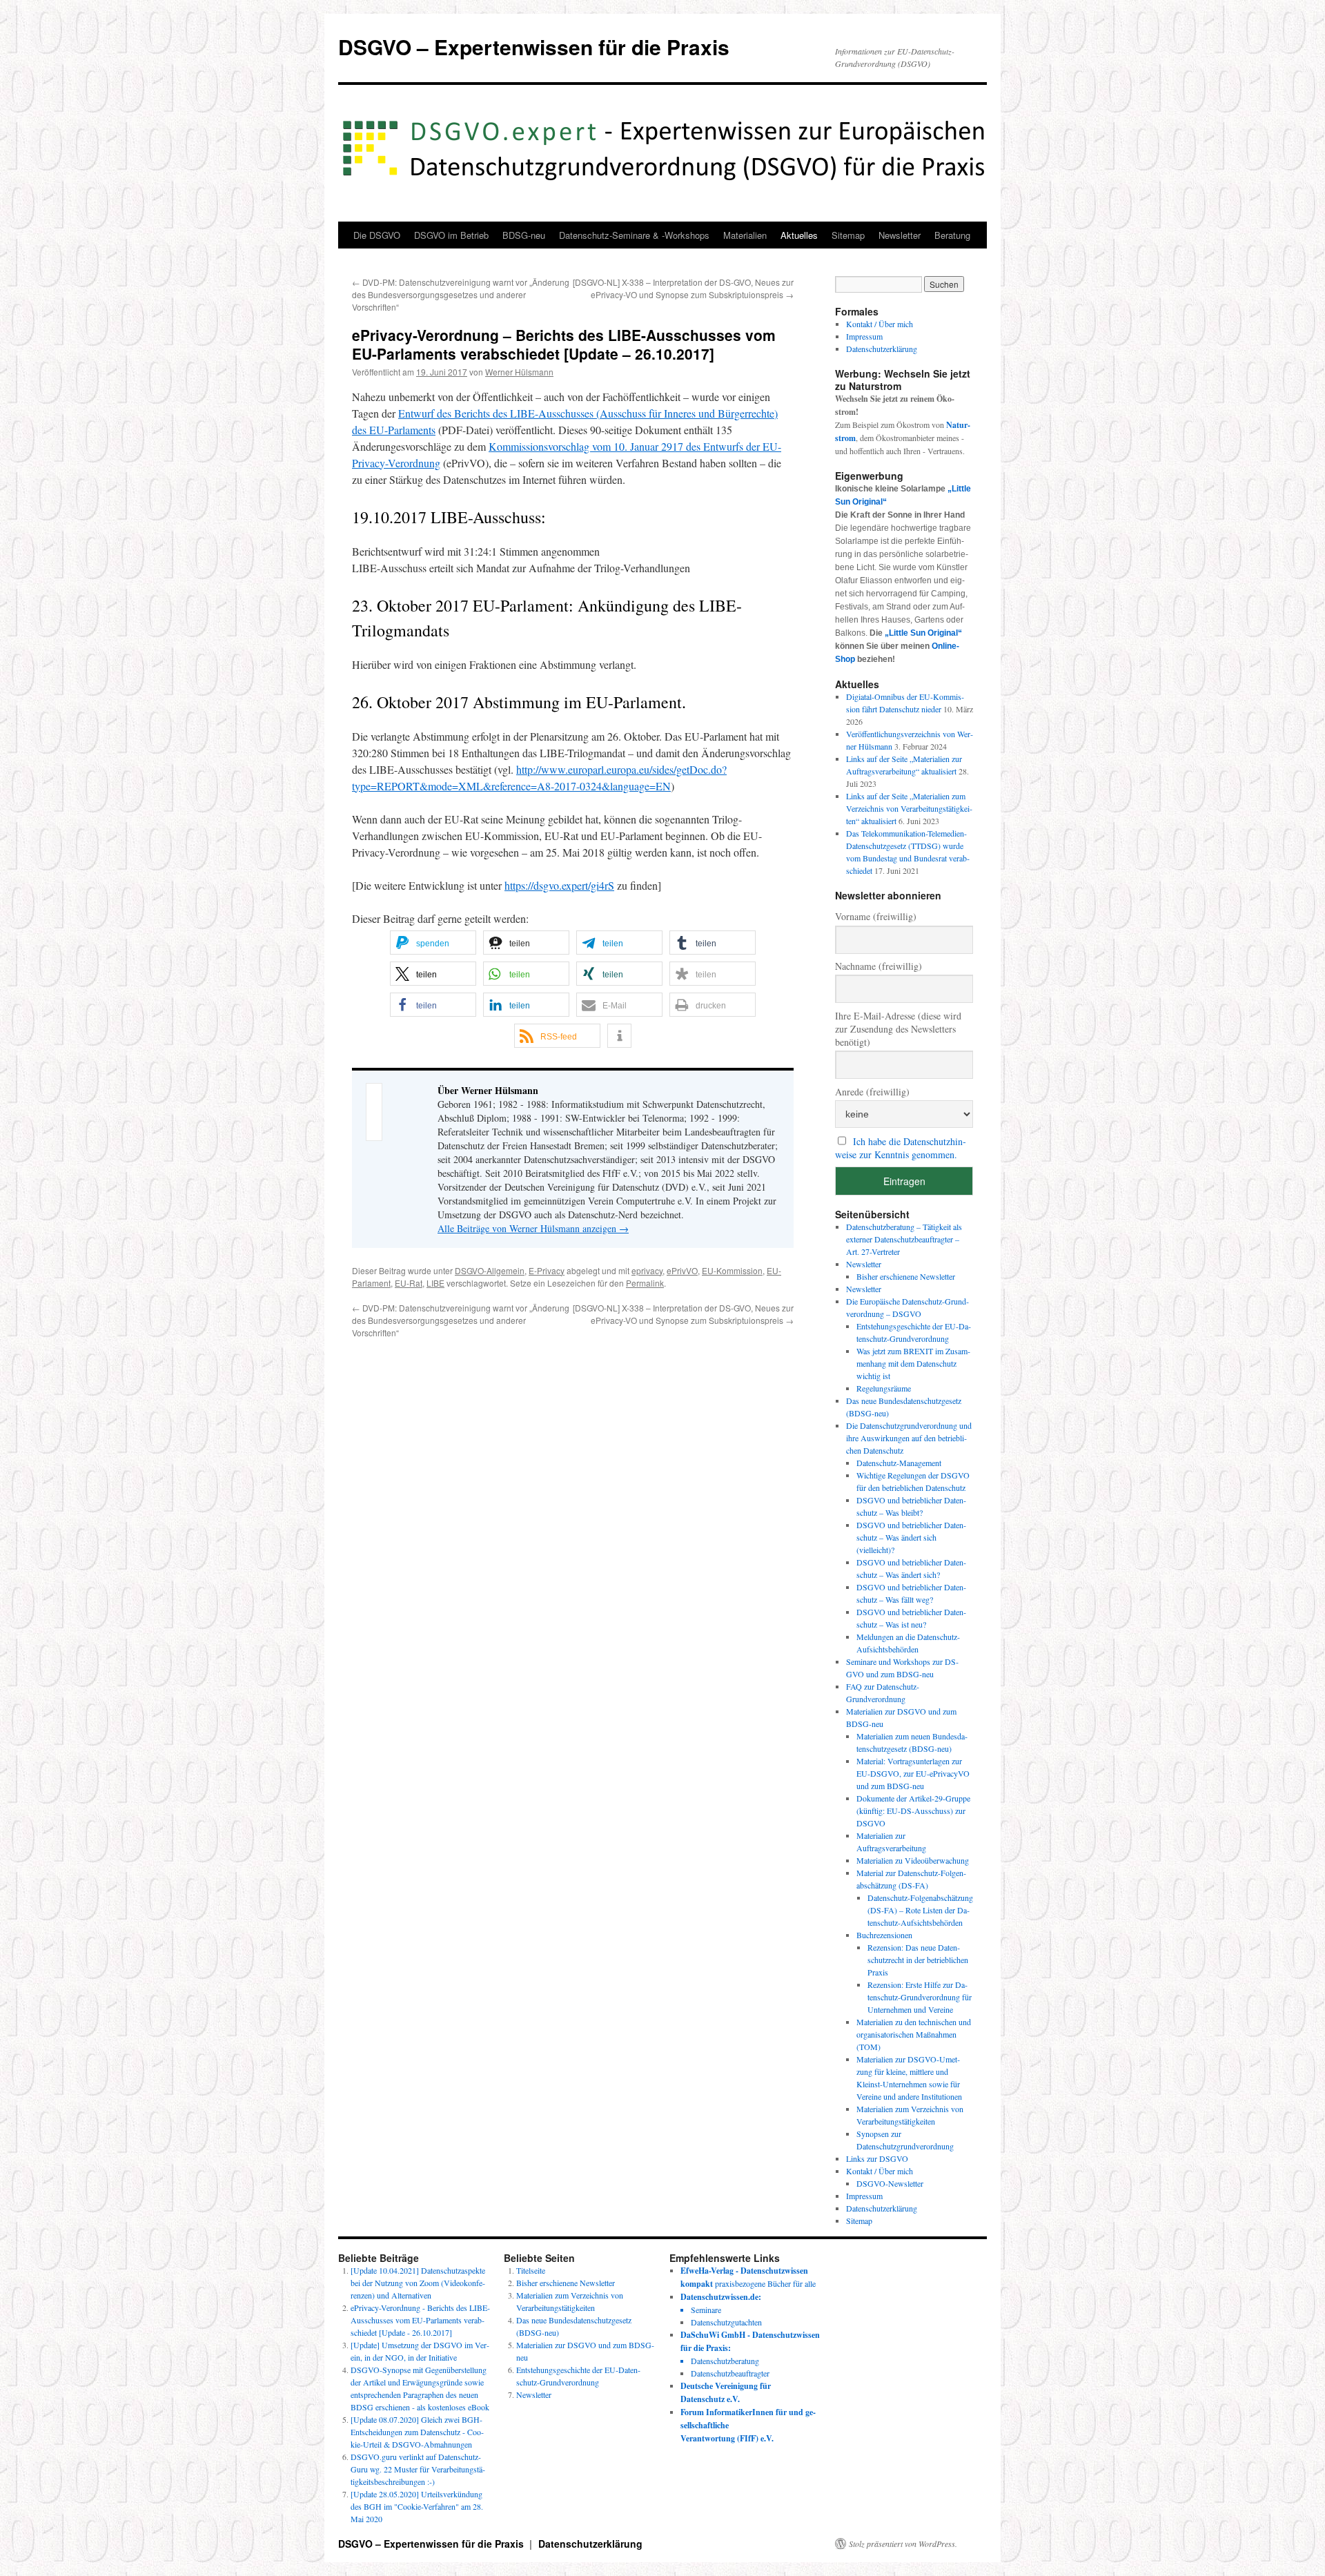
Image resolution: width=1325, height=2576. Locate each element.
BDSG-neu (524, 235)
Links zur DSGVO (877, 2158)
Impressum (864, 336)
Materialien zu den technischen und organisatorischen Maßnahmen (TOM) (914, 2034)
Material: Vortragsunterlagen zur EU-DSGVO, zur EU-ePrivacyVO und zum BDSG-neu (913, 1773)
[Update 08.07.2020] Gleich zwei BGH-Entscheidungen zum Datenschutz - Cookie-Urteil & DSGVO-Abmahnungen (417, 2432)
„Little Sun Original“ (923, 633)
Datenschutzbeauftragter (730, 2373)
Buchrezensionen (884, 1935)
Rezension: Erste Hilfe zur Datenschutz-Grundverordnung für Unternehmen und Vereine (920, 1997)
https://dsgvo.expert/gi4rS (559, 885)
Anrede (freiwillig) (872, 1092)
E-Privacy (547, 1270)
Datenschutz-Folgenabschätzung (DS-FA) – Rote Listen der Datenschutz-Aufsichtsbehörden (920, 1910)
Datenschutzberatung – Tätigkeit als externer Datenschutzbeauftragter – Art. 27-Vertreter (904, 1239)
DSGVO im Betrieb (451, 235)
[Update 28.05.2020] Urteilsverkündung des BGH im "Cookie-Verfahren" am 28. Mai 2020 (417, 2506)
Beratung (952, 235)
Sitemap (848, 235)
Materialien (745, 235)
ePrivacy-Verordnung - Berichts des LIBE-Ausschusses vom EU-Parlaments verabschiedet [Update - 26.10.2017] (420, 2320)
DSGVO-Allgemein (490, 1270)
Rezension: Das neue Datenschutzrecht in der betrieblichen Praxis (918, 1960)
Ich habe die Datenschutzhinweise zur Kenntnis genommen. (901, 1148)
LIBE (435, 1283)
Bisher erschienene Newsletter (906, 1276)
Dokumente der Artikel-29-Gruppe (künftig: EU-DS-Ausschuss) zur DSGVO (913, 1811)
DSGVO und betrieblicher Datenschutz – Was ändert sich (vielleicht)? (911, 1537)
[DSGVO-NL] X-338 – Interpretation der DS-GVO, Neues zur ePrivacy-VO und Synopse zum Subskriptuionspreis (683, 288)
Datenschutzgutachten (726, 2322)
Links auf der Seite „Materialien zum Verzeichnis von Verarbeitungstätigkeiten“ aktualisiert (909, 808)
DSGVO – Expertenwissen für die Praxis (534, 47)
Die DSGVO (377, 235)
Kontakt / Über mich (880, 324)
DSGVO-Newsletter (890, 2183)
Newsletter (900, 235)
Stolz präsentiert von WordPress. (903, 2544)
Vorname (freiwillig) (876, 916)
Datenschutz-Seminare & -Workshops (634, 235)
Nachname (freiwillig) (879, 966)
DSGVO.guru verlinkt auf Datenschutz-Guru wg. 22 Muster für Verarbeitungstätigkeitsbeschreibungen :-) (418, 2469)
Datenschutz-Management (899, 1463)
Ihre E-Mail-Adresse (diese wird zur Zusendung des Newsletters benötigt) (898, 1029)
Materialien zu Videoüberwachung (913, 1860)
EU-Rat (409, 1283)
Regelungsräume (884, 1388)
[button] (433, 943)
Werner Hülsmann (519, 372)
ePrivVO (682, 1270)
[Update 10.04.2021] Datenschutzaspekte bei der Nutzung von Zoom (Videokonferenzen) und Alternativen (418, 2283)
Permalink (645, 1283)
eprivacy (647, 1270)
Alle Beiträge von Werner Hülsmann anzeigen (533, 1228)
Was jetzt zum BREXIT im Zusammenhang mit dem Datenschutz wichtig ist (913, 1363)
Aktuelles (799, 235)
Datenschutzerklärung (882, 349)
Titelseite (531, 2270)
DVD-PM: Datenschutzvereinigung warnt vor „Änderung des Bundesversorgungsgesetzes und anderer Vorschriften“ (461, 294)
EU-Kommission (732, 1270)
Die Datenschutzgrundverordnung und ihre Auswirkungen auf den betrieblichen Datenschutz (909, 1438)
